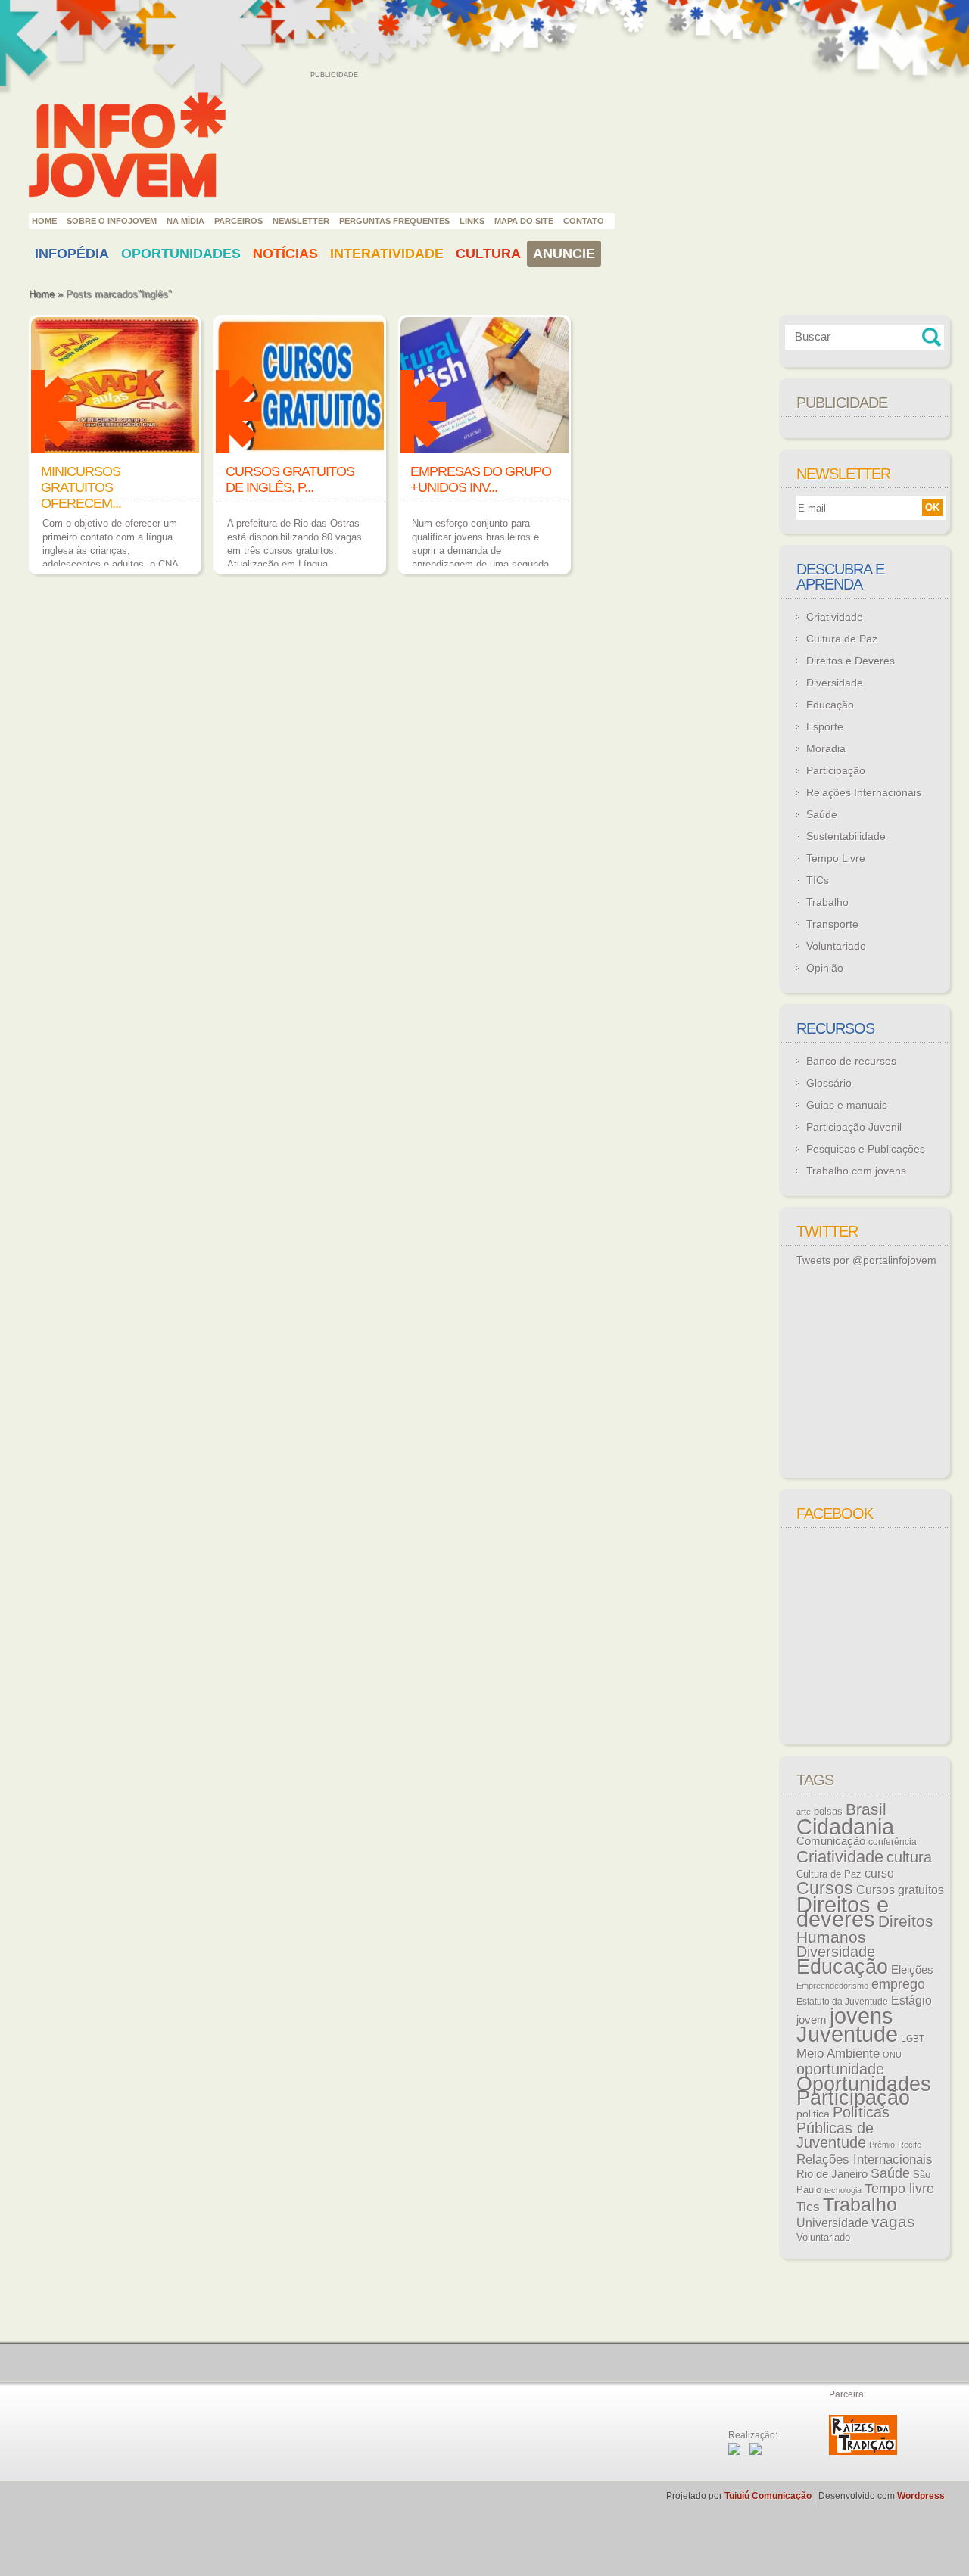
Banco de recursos (851, 1061)
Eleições (912, 1969)
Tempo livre (899, 2189)
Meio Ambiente (838, 2053)
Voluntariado (836, 946)
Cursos (825, 1888)
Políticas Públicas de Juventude (843, 2127)
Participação (836, 770)
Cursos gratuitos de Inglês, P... (290, 479)
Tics (808, 2207)
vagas (893, 2222)
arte (804, 1812)
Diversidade (835, 683)
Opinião (825, 968)
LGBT (913, 2039)
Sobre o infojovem (112, 221)
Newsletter (301, 221)
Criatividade (835, 617)
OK (932, 507)
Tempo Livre (836, 858)
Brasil (866, 1809)
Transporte (832, 924)
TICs (818, 880)
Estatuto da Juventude (842, 2002)
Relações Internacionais (864, 792)
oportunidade (840, 2069)
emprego (898, 1984)
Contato (584, 221)
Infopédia (72, 254)
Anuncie (564, 254)
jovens (862, 2016)
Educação (830, 705)
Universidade (832, 2223)
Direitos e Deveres (851, 661)
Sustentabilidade (846, 836)
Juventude (847, 2034)
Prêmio (882, 2145)
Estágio (911, 2000)
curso (879, 1873)
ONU (892, 2055)
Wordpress (921, 2496)
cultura (909, 1857)
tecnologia (843, 2190)
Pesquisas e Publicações (866, 1149)
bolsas (828, 1811)
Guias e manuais (847, 1105)
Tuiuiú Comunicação (768, 2496)
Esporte (825, 726)
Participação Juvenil (854, 1127)
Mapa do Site (524, 221)
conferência (893, 1842)
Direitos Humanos (865, 1929)
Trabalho (827, 902)
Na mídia (185, 221)
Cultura (488, 254)
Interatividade (387, 254)
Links (472, 221)
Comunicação (831, 1841)
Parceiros (238, 221)
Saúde (822, 814)
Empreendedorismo (832, 1986)
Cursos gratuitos (900, 1890)
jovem (812, 2020)
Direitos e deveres (843, 1912)
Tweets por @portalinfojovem (866, 1260)
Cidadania (845, 1826)
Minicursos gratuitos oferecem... (81, 487)
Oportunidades (181, 254)
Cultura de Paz (842, 639)
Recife (910, 2145)
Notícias (285, 254)
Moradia (826, 748)
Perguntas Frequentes (394, 221)
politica (813, 2114)
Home (44, 221)
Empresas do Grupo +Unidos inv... (481, 479)
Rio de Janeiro (832, 2174)
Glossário (829, 1083)
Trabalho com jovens (856, 1171)
